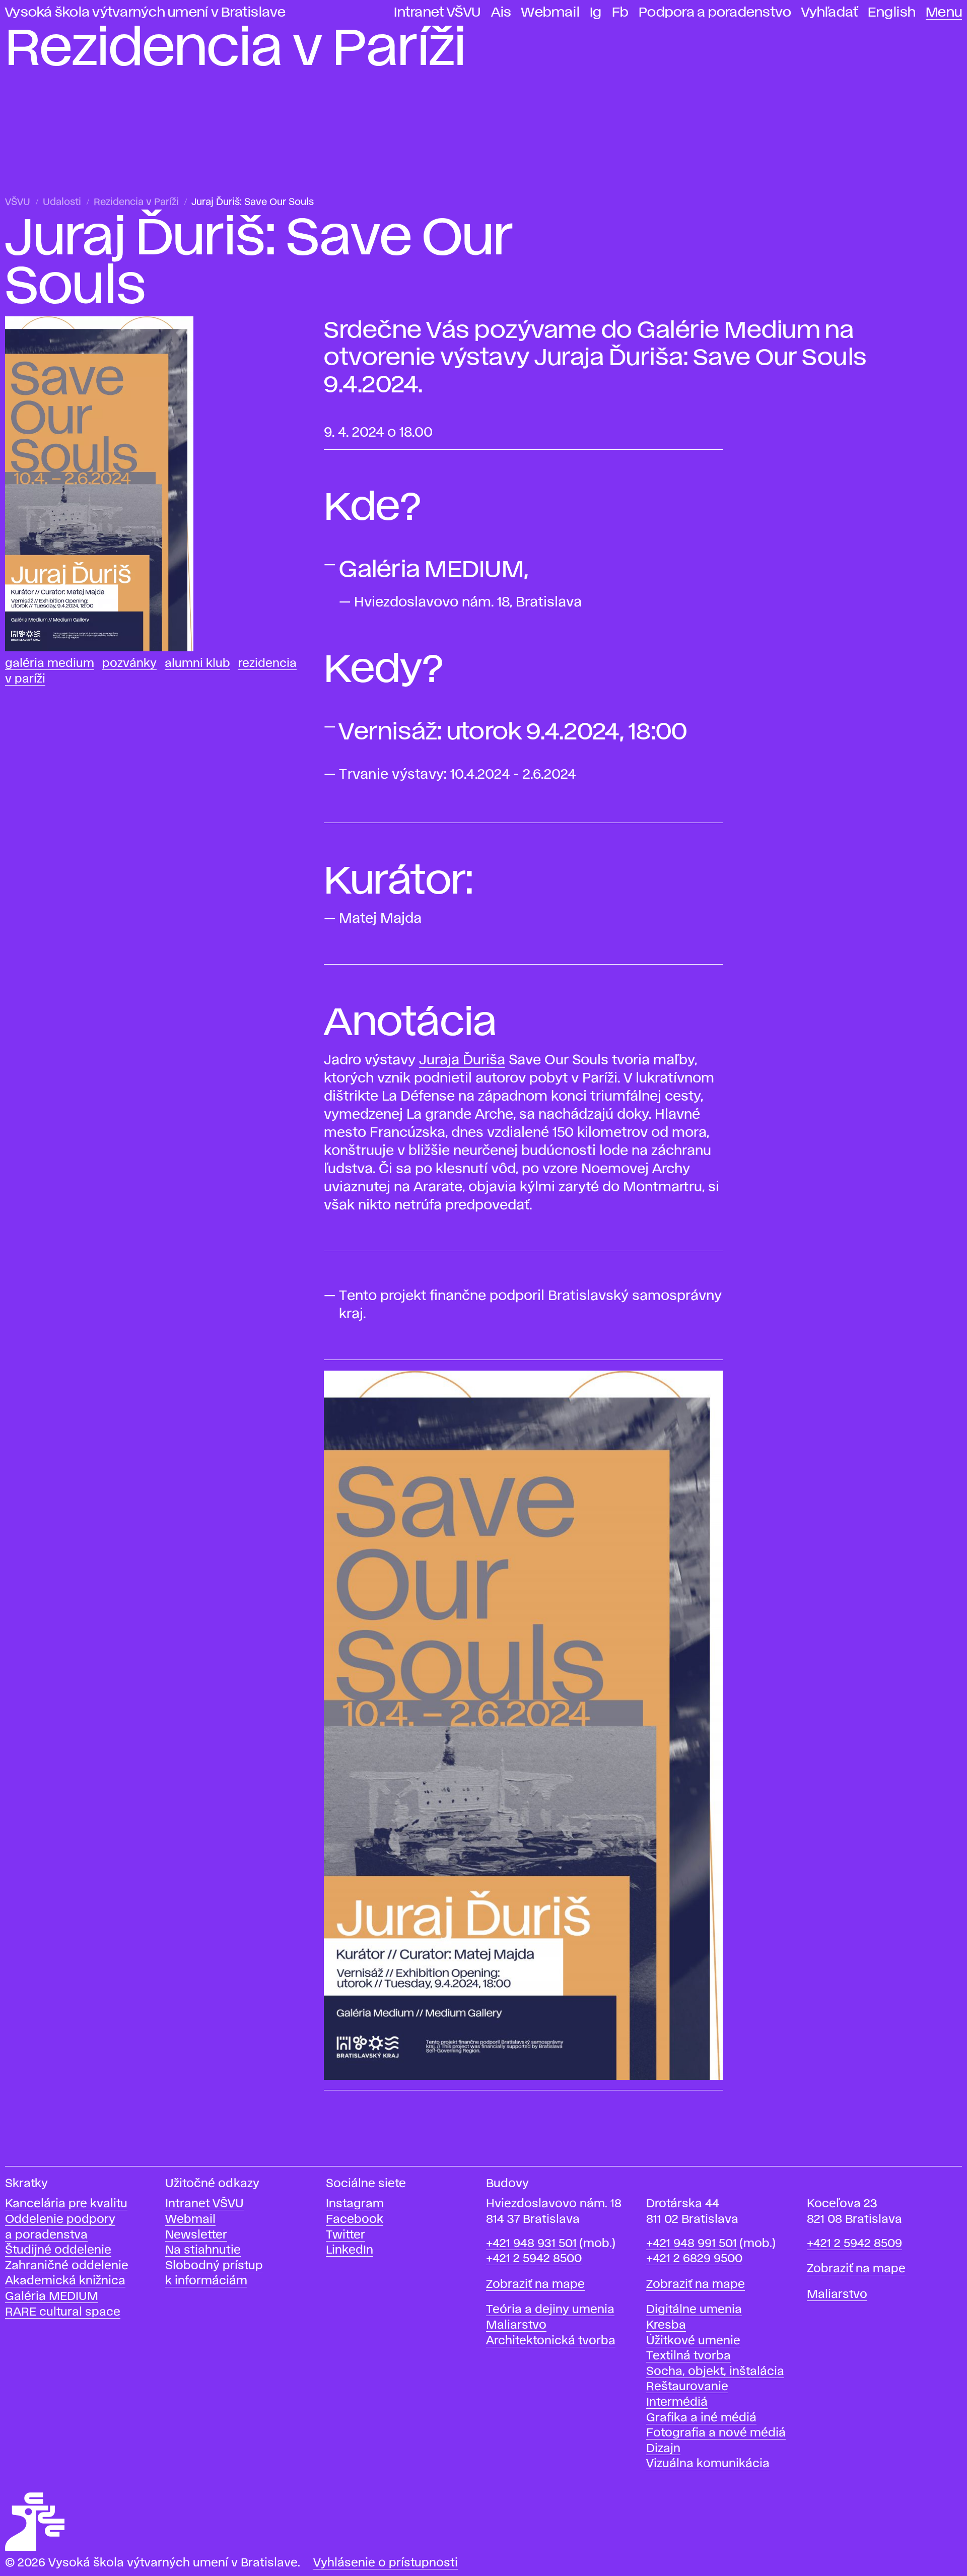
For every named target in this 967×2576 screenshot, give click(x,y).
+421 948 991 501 (692, 2244)
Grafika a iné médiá (701, 2418)
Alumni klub (197, 664)
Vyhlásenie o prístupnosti (386, 2563)
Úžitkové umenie (693, 2341)
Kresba (666, 2325)
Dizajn (663, 2449)
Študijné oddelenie (58, 2250)
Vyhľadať (830, 13)
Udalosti (62, 202)
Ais (501, 13)
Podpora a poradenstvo (715, 13)
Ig (596, 13)
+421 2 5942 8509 (854, 2244)
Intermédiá (677, 2402)
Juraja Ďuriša (462, 1061)
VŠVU (18, 202)
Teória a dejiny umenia (550, 2310)
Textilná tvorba (688, 2356)
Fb (620, 13)
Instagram (355, 2204)
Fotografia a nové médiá (716, 2433)
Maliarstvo (516, 2325)
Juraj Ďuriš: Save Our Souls (253, 202)
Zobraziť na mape (535, 2285)
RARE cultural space (63, 2312)
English (892, 13)
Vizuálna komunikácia (708, 2464)
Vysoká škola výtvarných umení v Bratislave (146, 13)
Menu (944, 13)
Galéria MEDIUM (52, 2297)
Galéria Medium (50, 664)
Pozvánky (129, 664)
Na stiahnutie (203, 2250)
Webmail (550, 13)
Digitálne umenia (694, 2310)
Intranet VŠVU (437, 13)
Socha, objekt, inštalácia (715, 2372)
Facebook (355, 2220)
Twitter (346, 2235)
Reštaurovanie (687, 2387)
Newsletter (196, 2235)
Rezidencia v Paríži (136, 202)
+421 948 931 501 (531, 2244)
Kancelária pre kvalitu (66, 2204)
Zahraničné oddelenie (67, 2266)
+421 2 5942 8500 (534, 2259)
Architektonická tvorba (551, 2341)
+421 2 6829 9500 (694, 2259)
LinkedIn (350, 2250)
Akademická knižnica (65, 2281)
